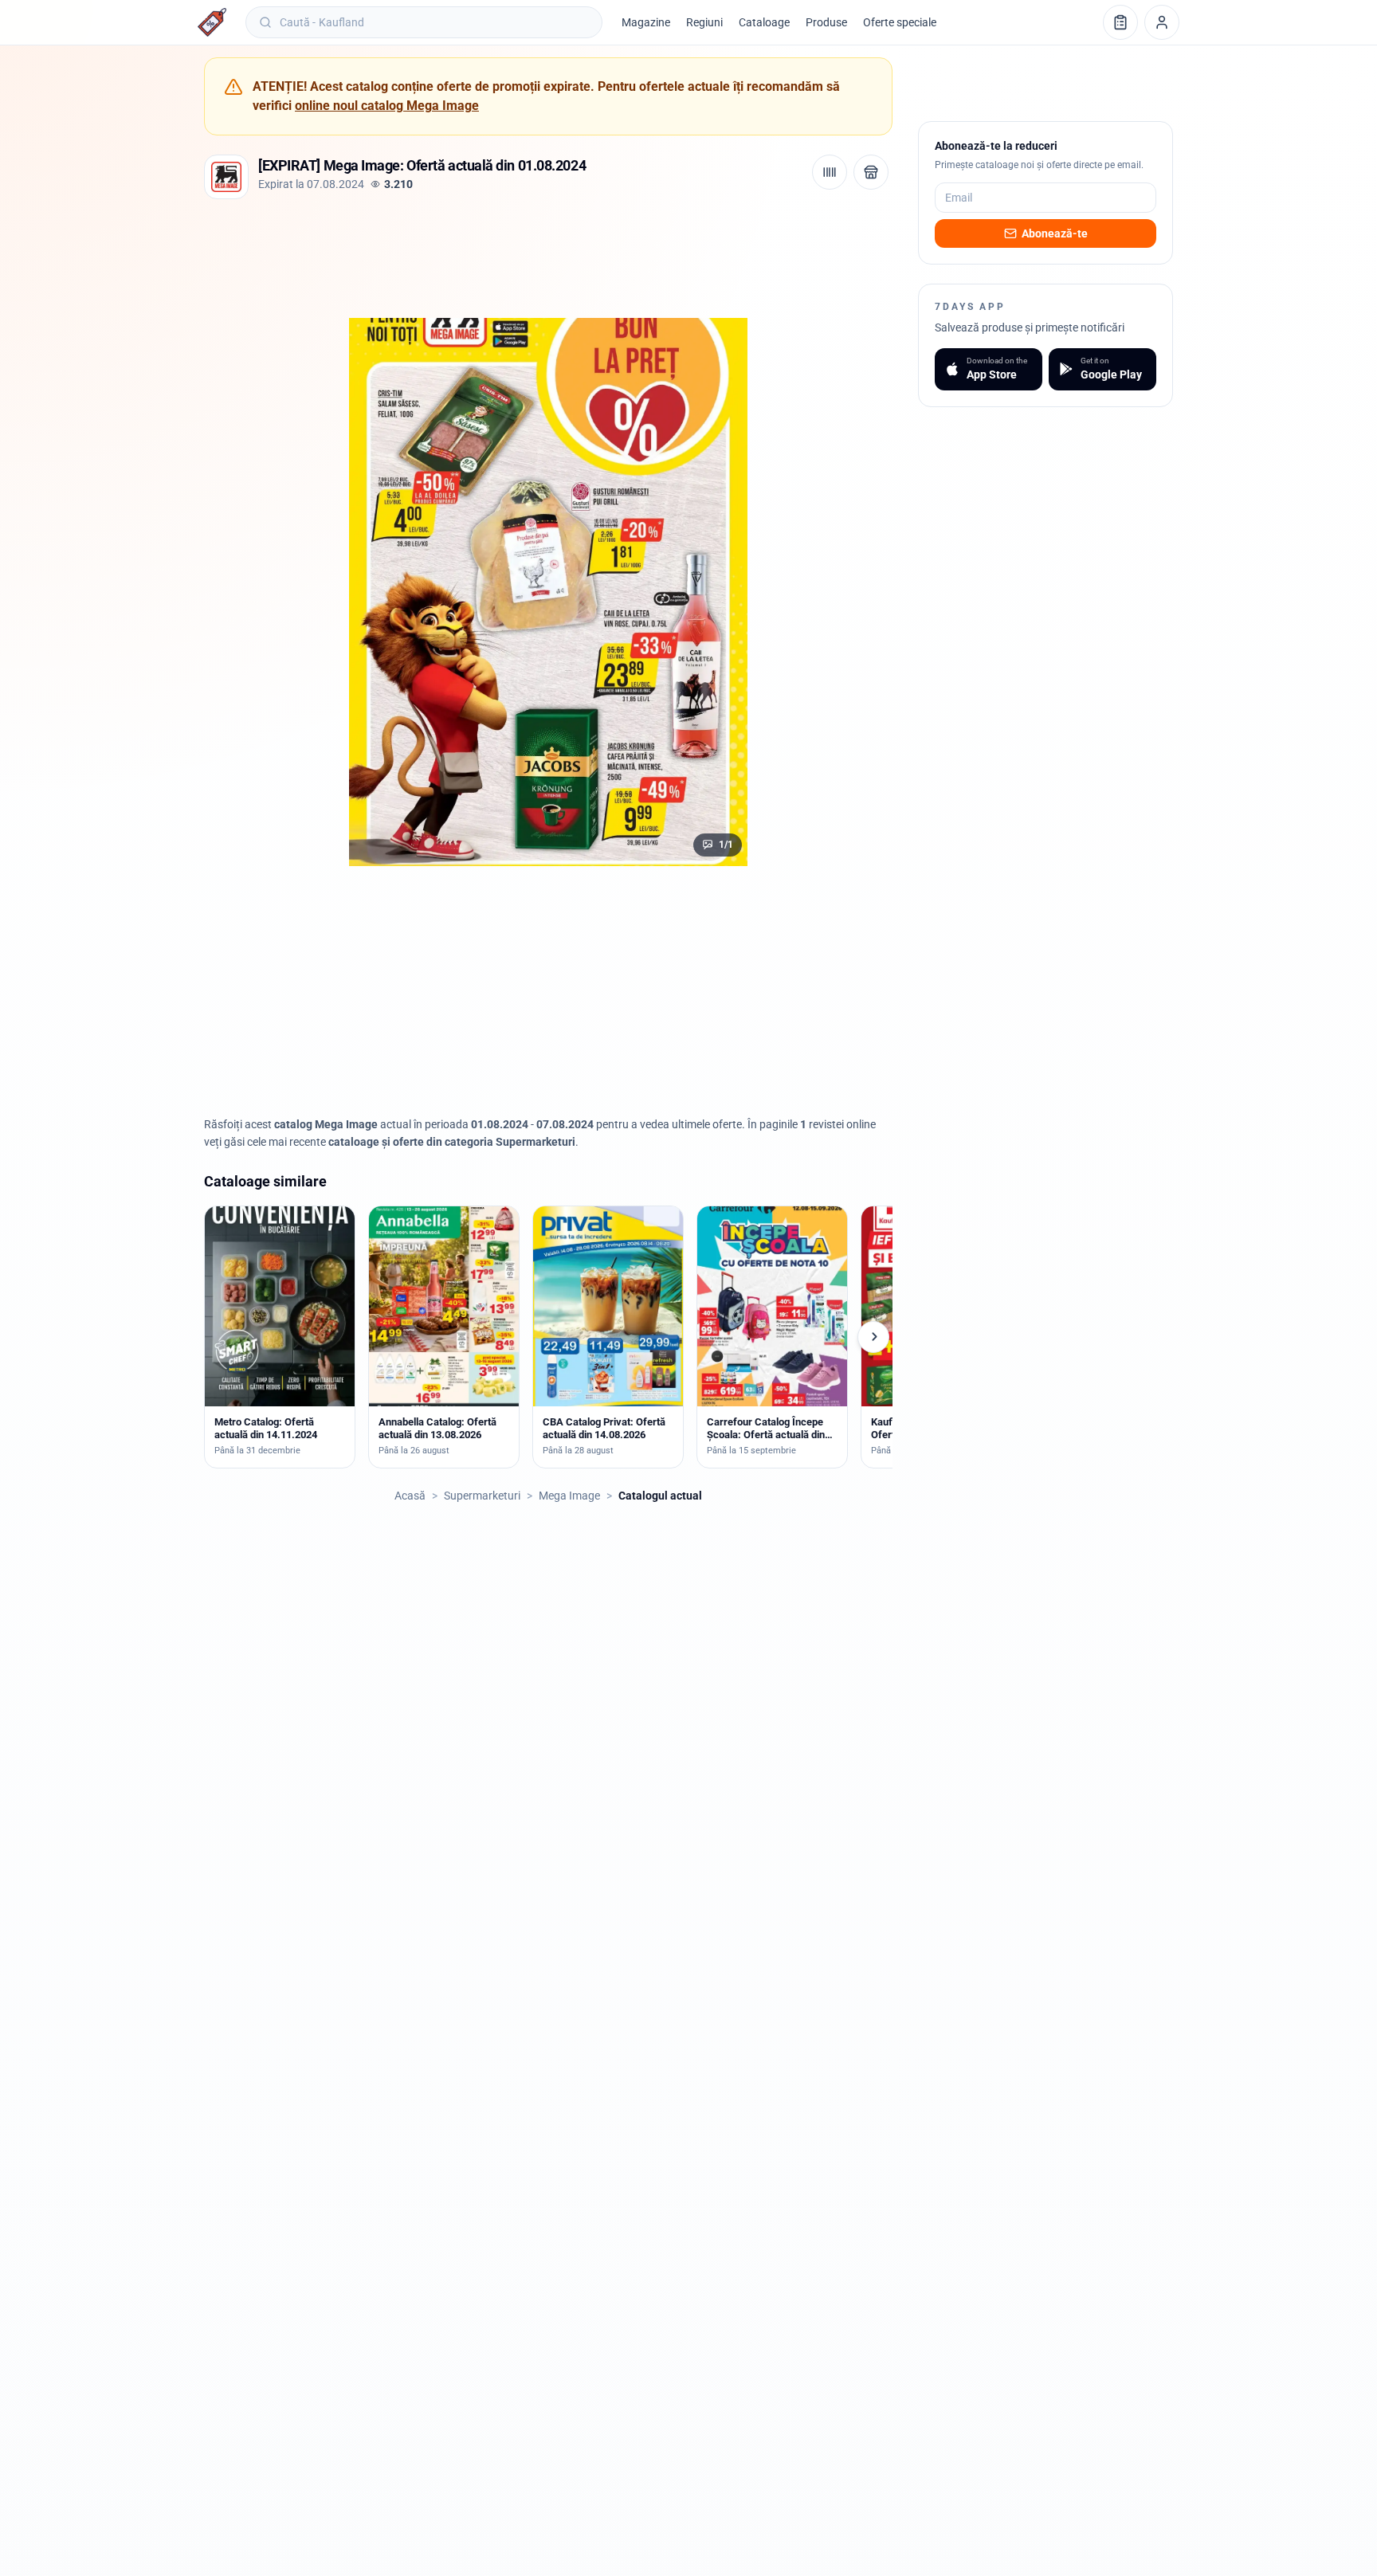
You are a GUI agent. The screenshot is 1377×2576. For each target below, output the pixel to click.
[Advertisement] (494, 254)
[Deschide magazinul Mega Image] (871, 172)
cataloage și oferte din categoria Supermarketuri (452, 1142)
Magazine (646, 22)
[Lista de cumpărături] (1120, 22)
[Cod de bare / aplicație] (830, 172)
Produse (826, 22)
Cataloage (764, 22)
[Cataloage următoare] (873, 1337)
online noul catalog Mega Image (387, 106)
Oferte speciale (900, 22)
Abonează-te (1055, 233)
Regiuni (704, 22)
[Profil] (1162, 22)
